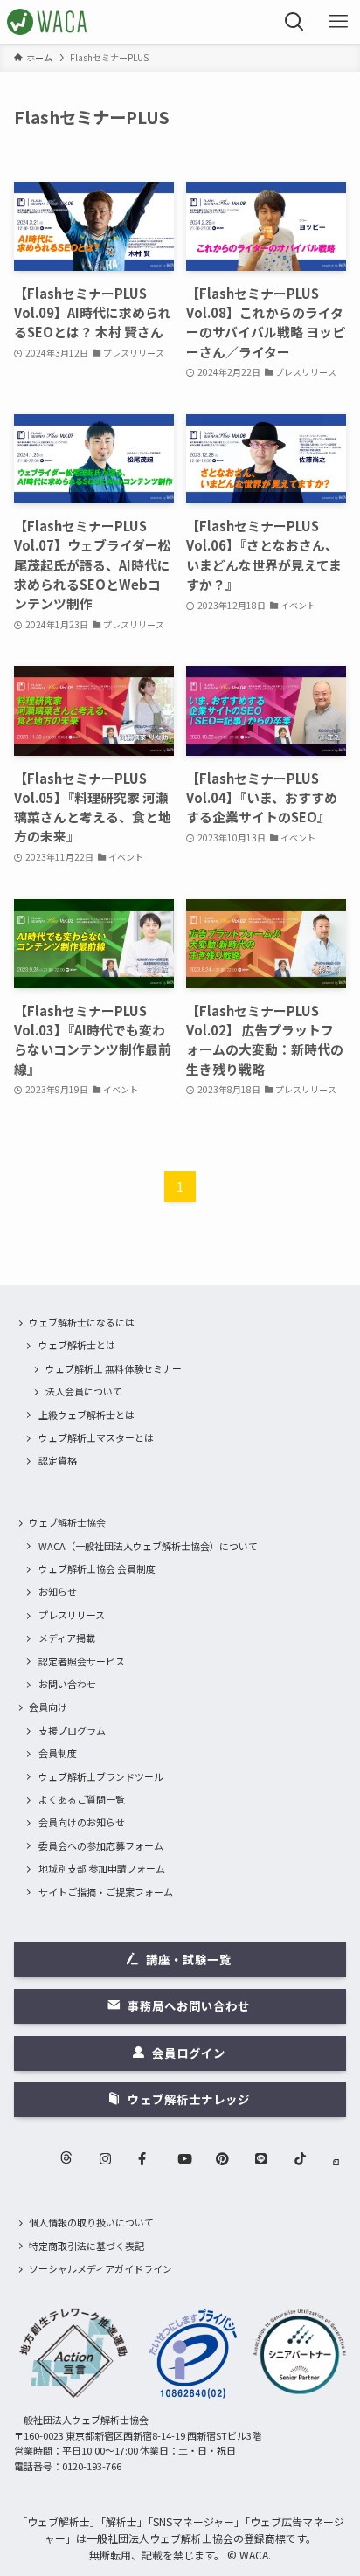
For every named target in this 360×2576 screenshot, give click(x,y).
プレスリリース (72, 1615)
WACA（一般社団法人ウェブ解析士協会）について (148, 1546)
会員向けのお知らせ (82, 1822)
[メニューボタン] (338, 22)
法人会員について (84, 1391)
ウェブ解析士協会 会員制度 (97, 1568)
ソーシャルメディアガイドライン (100, 2268)
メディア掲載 (67, 1638)
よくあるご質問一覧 (82, 1799)
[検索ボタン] (294, 22)
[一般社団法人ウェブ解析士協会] (48, 22)
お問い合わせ (67, 1684)
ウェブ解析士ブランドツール (101, 1776)
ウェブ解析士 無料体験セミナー (114, 1368)
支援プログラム (72, 1730)
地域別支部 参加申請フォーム (102, 1868)
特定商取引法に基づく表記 (87, 2246)
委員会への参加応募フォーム (101, 1845)
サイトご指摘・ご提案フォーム (106, 1892)
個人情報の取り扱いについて (91, 2222)
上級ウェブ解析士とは (87, 1415)
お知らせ (58, 1591)
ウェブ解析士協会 (67, 1522)
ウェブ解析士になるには (82, 1322)
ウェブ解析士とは (77, 1345)
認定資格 (58, 1460)
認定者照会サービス (82, 1661)
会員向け (48, 1707)
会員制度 (58, 1753)
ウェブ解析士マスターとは (96, 1437)
